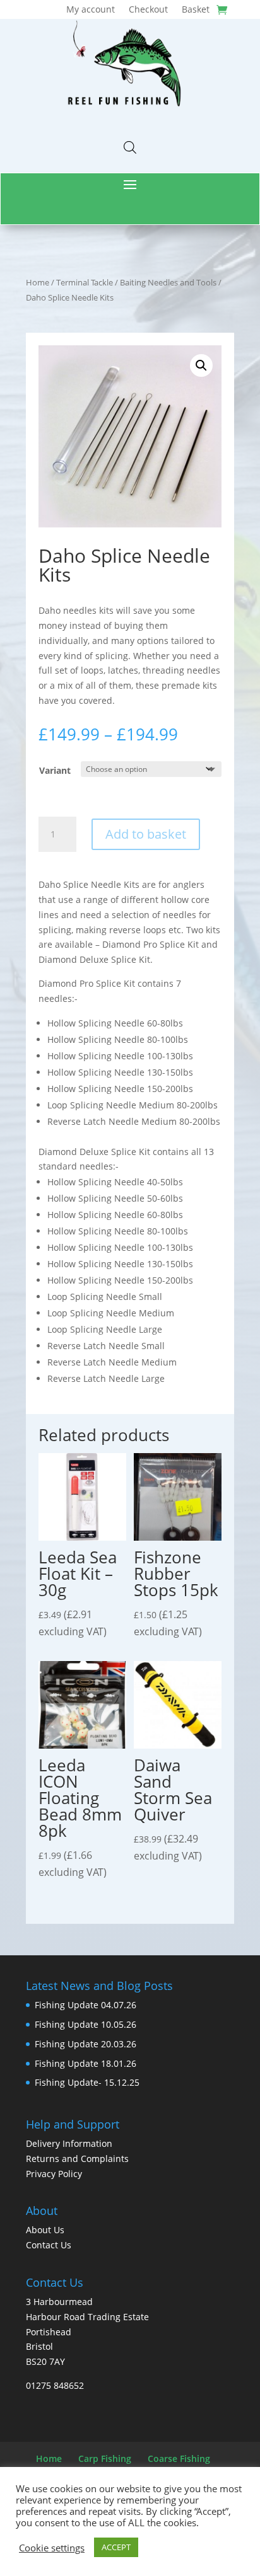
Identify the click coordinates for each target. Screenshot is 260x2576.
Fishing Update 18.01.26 (86, 2063)
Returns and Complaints (77, 2159)
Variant (55, 770)
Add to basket (146, 834)
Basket (196, 10)
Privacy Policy (54, 2174)
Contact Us (49, 2245)
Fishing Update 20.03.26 (86, 2044)
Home (38, 282)
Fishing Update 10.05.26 (86, 2024)
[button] (201, 365)
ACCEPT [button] (116, 2547)
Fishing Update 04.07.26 (86, 2005)
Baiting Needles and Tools (168, 282)
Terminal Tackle (85, 282)
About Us (45, 2230)
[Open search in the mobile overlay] (130, 147)
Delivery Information (69, 2143)
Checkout (148, 10)
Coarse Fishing (179, 2458)
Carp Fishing (105, 2458)
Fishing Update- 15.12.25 (87, 2082)
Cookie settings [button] (52, 2548)
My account (91, 10)
